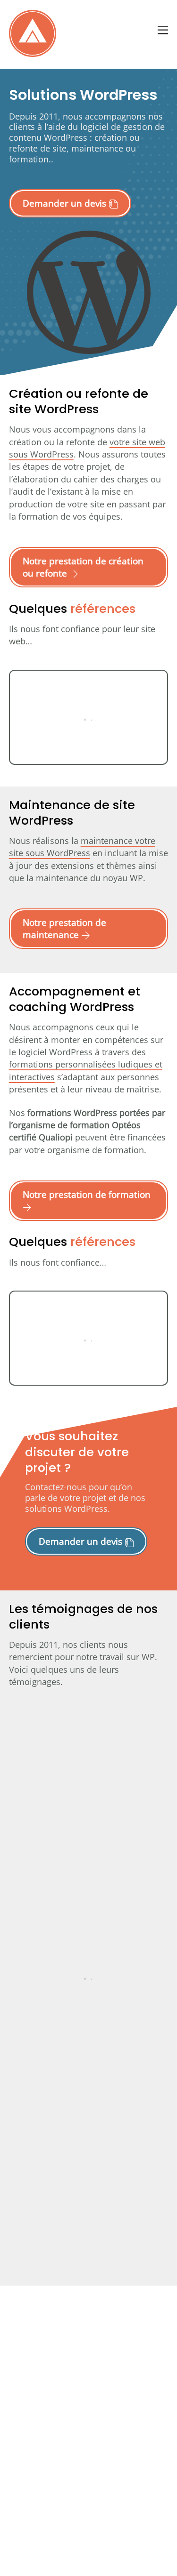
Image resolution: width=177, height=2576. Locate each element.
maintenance (97, 148)
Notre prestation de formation (87, 1194)
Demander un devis (66, 203)
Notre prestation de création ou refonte (83, 567)
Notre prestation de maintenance (64, 928)
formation (29, 159)
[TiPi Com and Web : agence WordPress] (33, 52)
